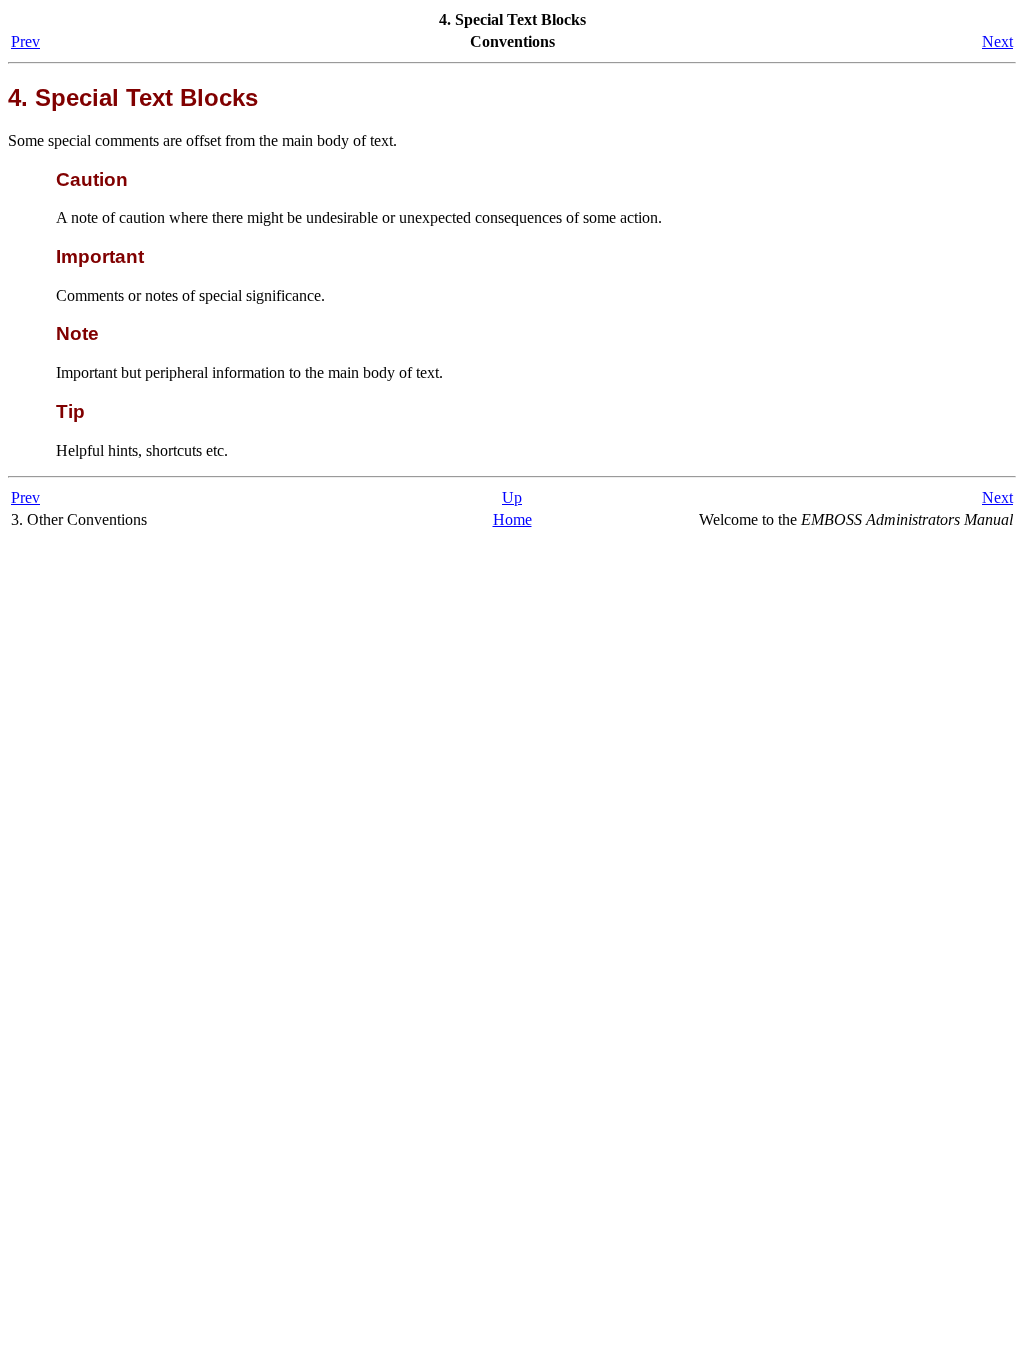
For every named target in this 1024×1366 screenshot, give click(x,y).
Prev (25, 41)
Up (512, 497)
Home (512, 519)
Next (997, 41)
